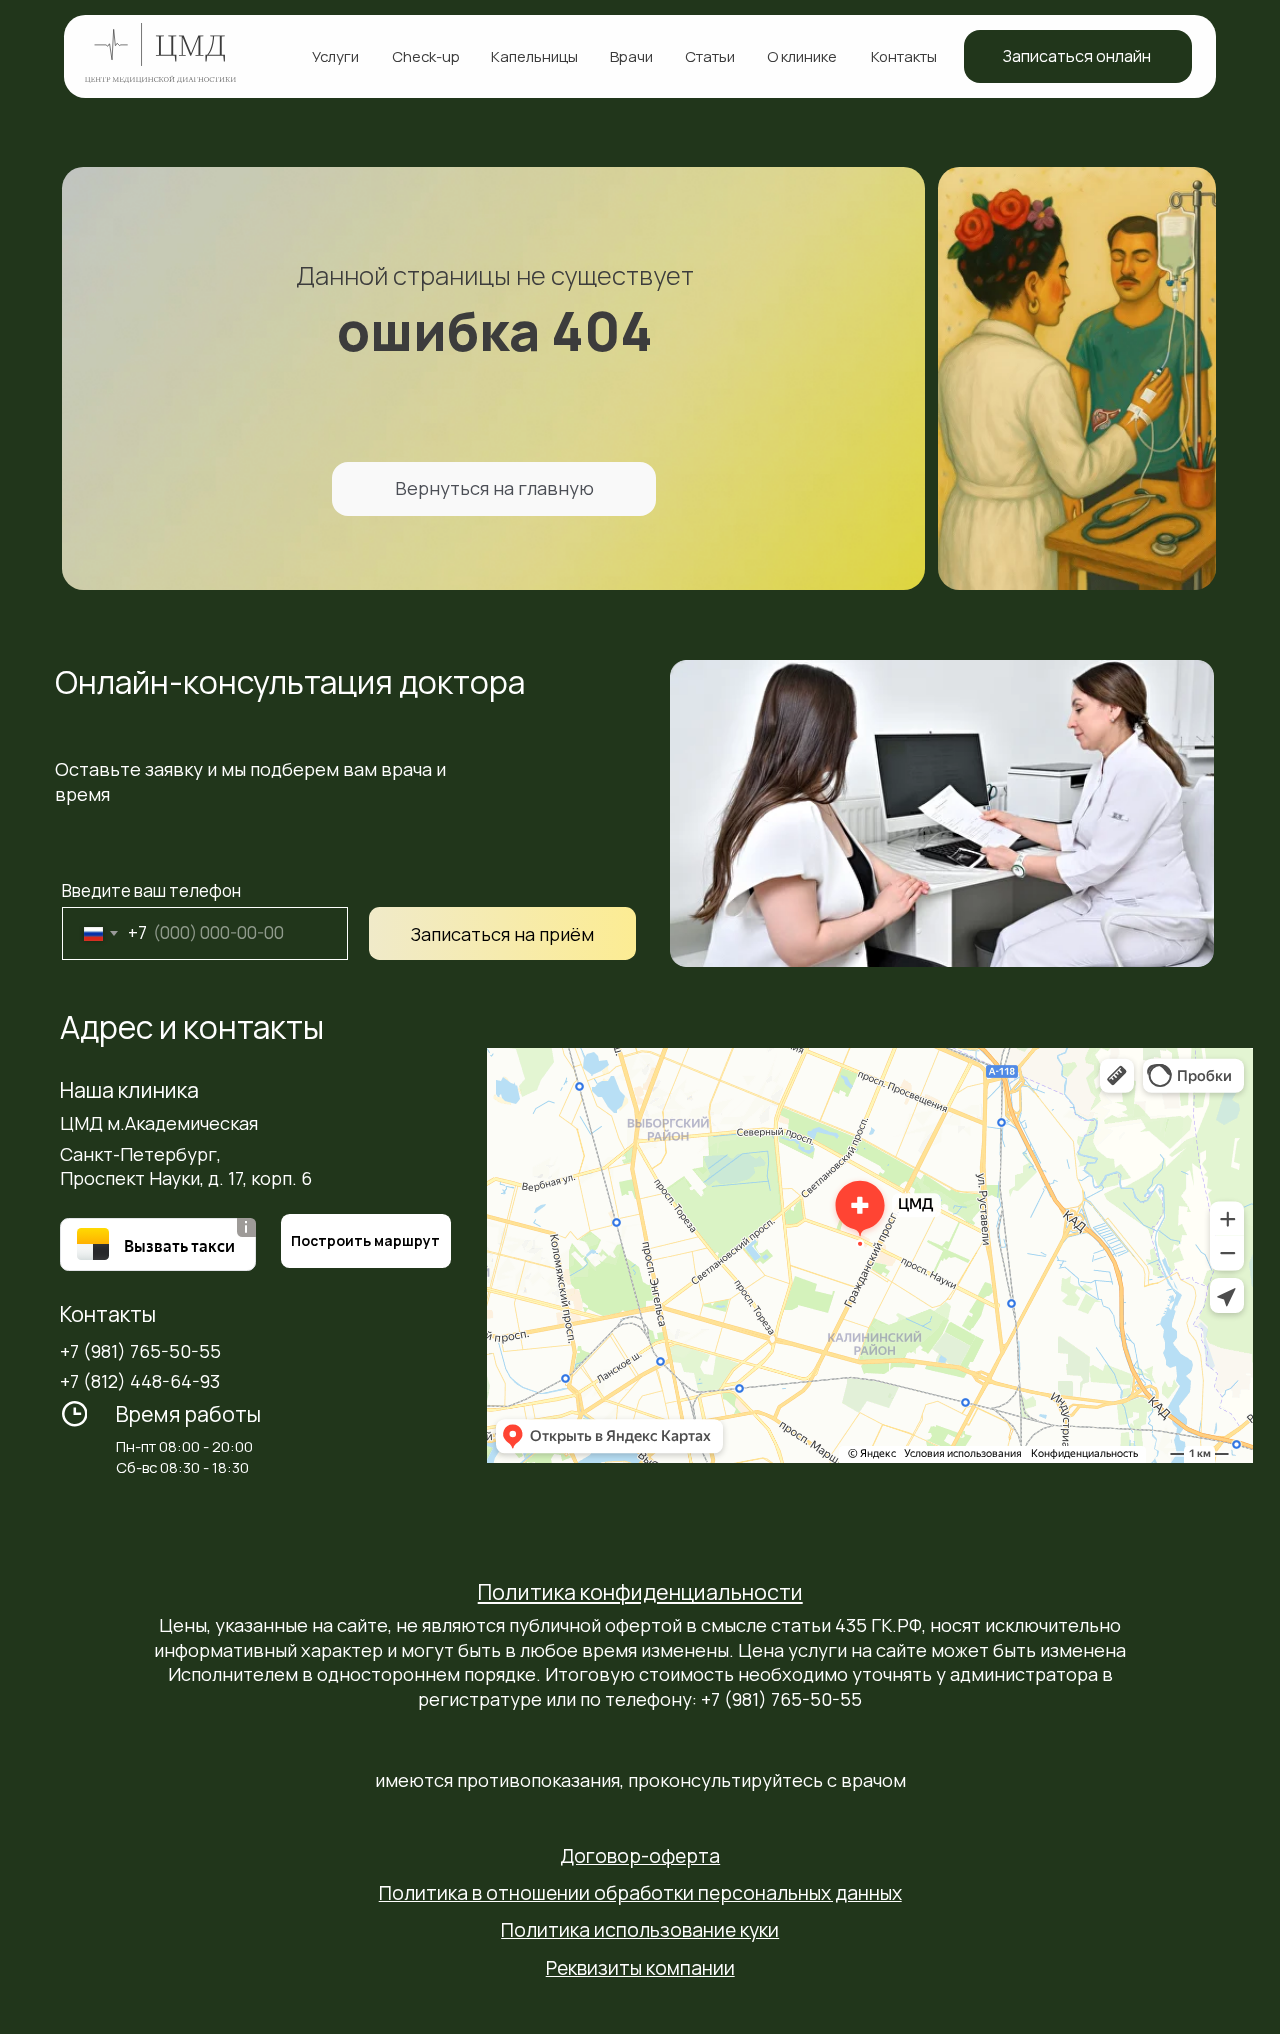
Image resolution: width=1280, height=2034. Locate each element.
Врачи (631, 56)
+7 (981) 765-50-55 (140, 1351)
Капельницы (534, 56)
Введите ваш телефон (151, 890)
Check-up (426, 56)
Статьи (710, 56)
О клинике (802, 56)
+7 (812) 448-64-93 (140, 1381)
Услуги (335, 56)
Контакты (904, 56)
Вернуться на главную (494, 488)
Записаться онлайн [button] (1077, 56)
